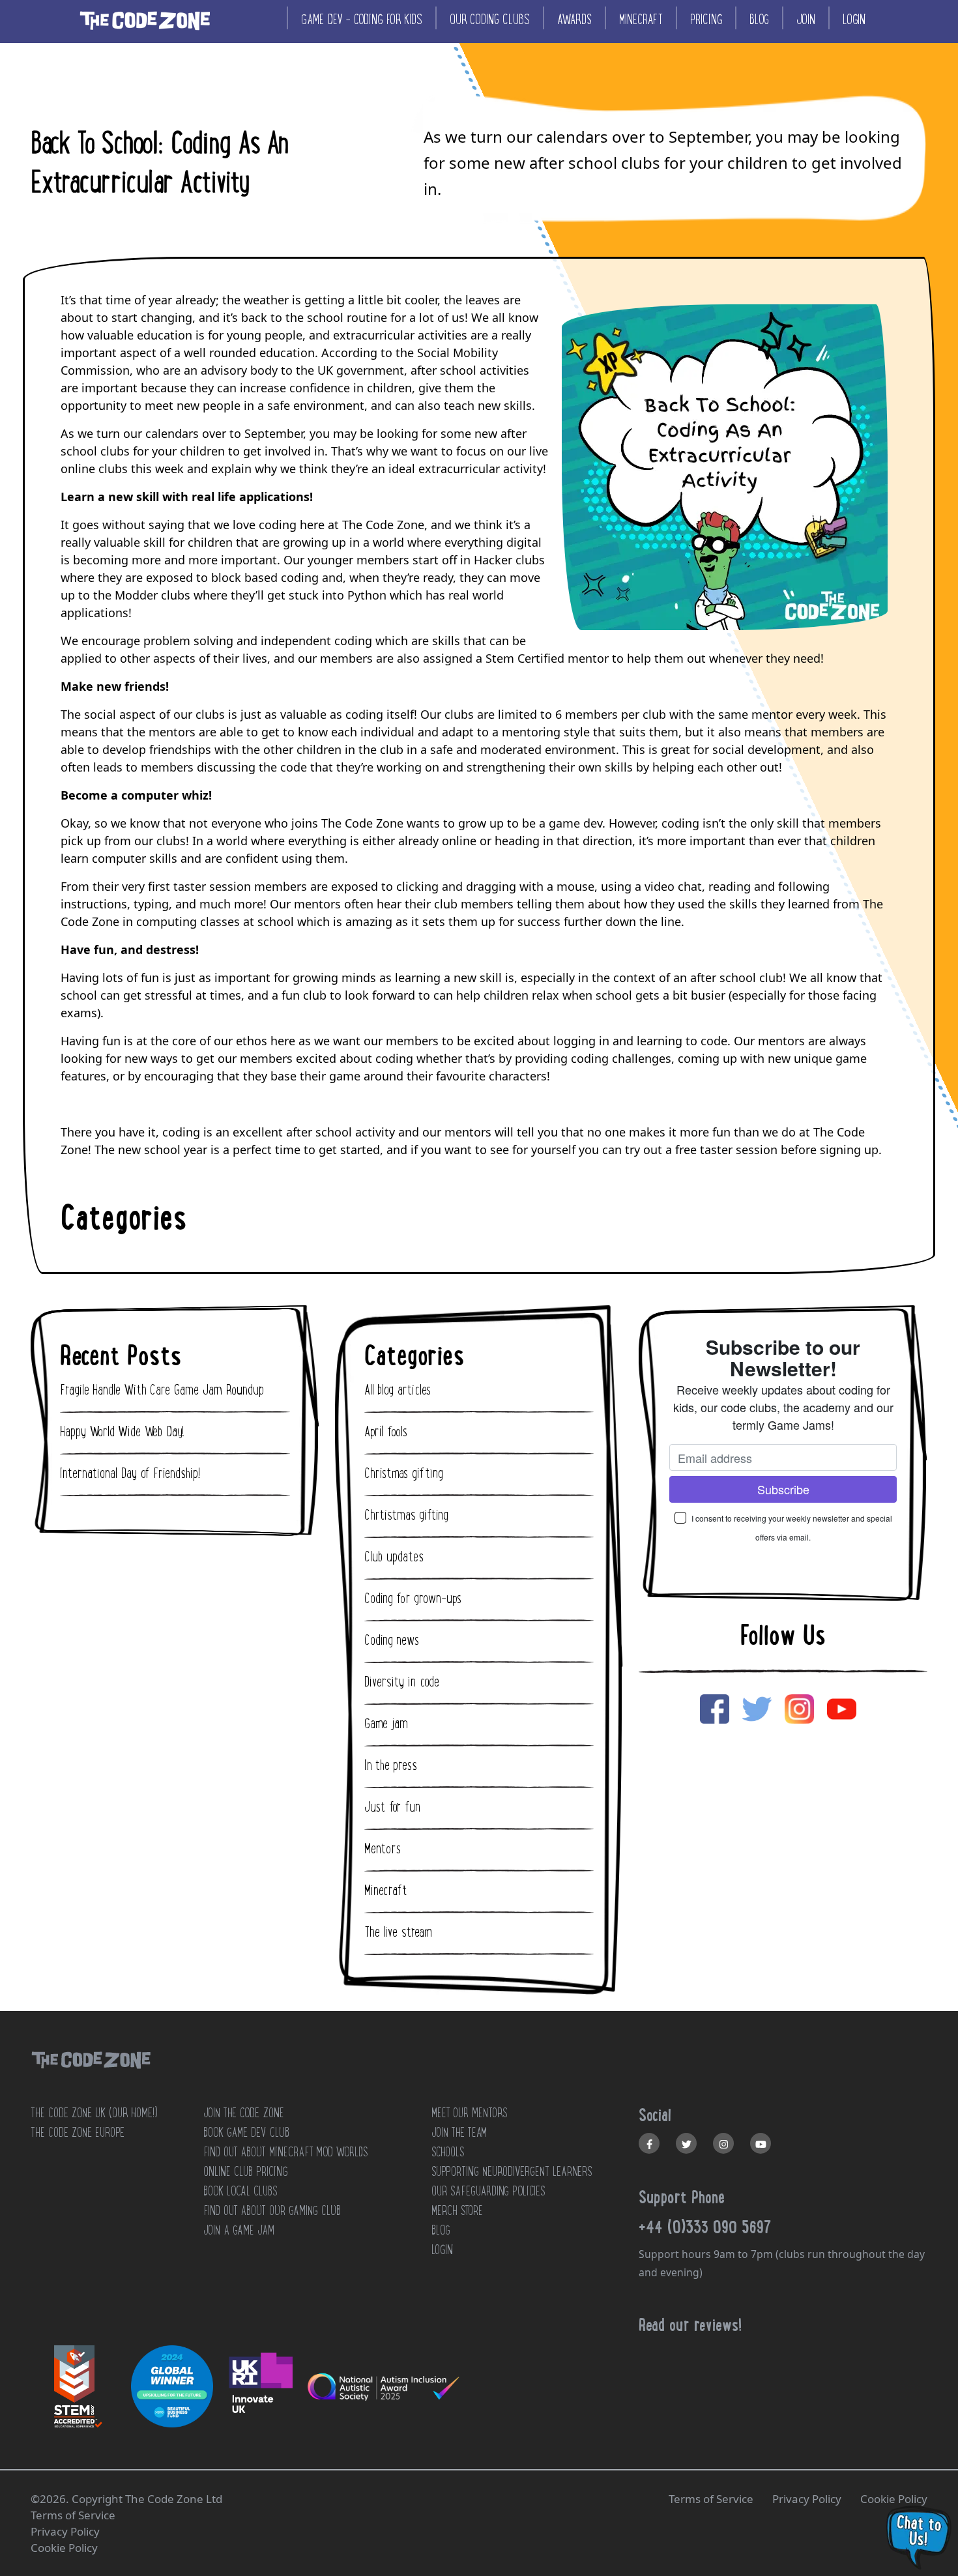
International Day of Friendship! (130, 1473)
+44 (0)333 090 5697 (705, 2227)
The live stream (398, 1932)
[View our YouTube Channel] (761, 2143)
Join (806, 19)
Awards (574, 19)
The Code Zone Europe (78, 2132)
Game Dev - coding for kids (362, 19)
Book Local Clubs (240, 2191)
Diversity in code (402, 1682)
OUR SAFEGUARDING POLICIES (488, 2191)
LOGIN (442, 2250)
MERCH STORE (457, 2210)
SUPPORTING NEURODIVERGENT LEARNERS (512, 2171)
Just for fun (392, 1807)
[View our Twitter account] (686, 2143)
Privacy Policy (807, 2499)
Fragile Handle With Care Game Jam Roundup (162, 1390)
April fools (386, 1432)
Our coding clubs (490, 19)
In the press (391, 1765)
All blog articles (398, 1390)
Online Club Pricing (245, 2171)
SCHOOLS (448, 2152)
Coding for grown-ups (413, 1599)
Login (854, 19)
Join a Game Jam (239, 2230)
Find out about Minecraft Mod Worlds (285, 2152)
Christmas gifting (404, 1473)
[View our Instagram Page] (723, 2143)
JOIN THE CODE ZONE (244, 2113)
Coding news (392, 1640)
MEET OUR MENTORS (469, 2113)
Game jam (386, 1724)
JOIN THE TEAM (459, 2132)
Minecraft (641, 19)
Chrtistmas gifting (406, 1515)
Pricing (706, 19)
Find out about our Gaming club (272, 2210)
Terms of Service (711, 2499)
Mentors (383, 1849)
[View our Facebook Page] (649, 2143)
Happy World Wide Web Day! (122, 1432)
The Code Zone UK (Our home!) (94, 2113)
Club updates (394, 1557)
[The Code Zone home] (91, 2077)
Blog (759, 19)
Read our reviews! (690, 2324)
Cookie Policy (894, 2499)
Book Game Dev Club (246, 2132)
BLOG (441, 2230)
